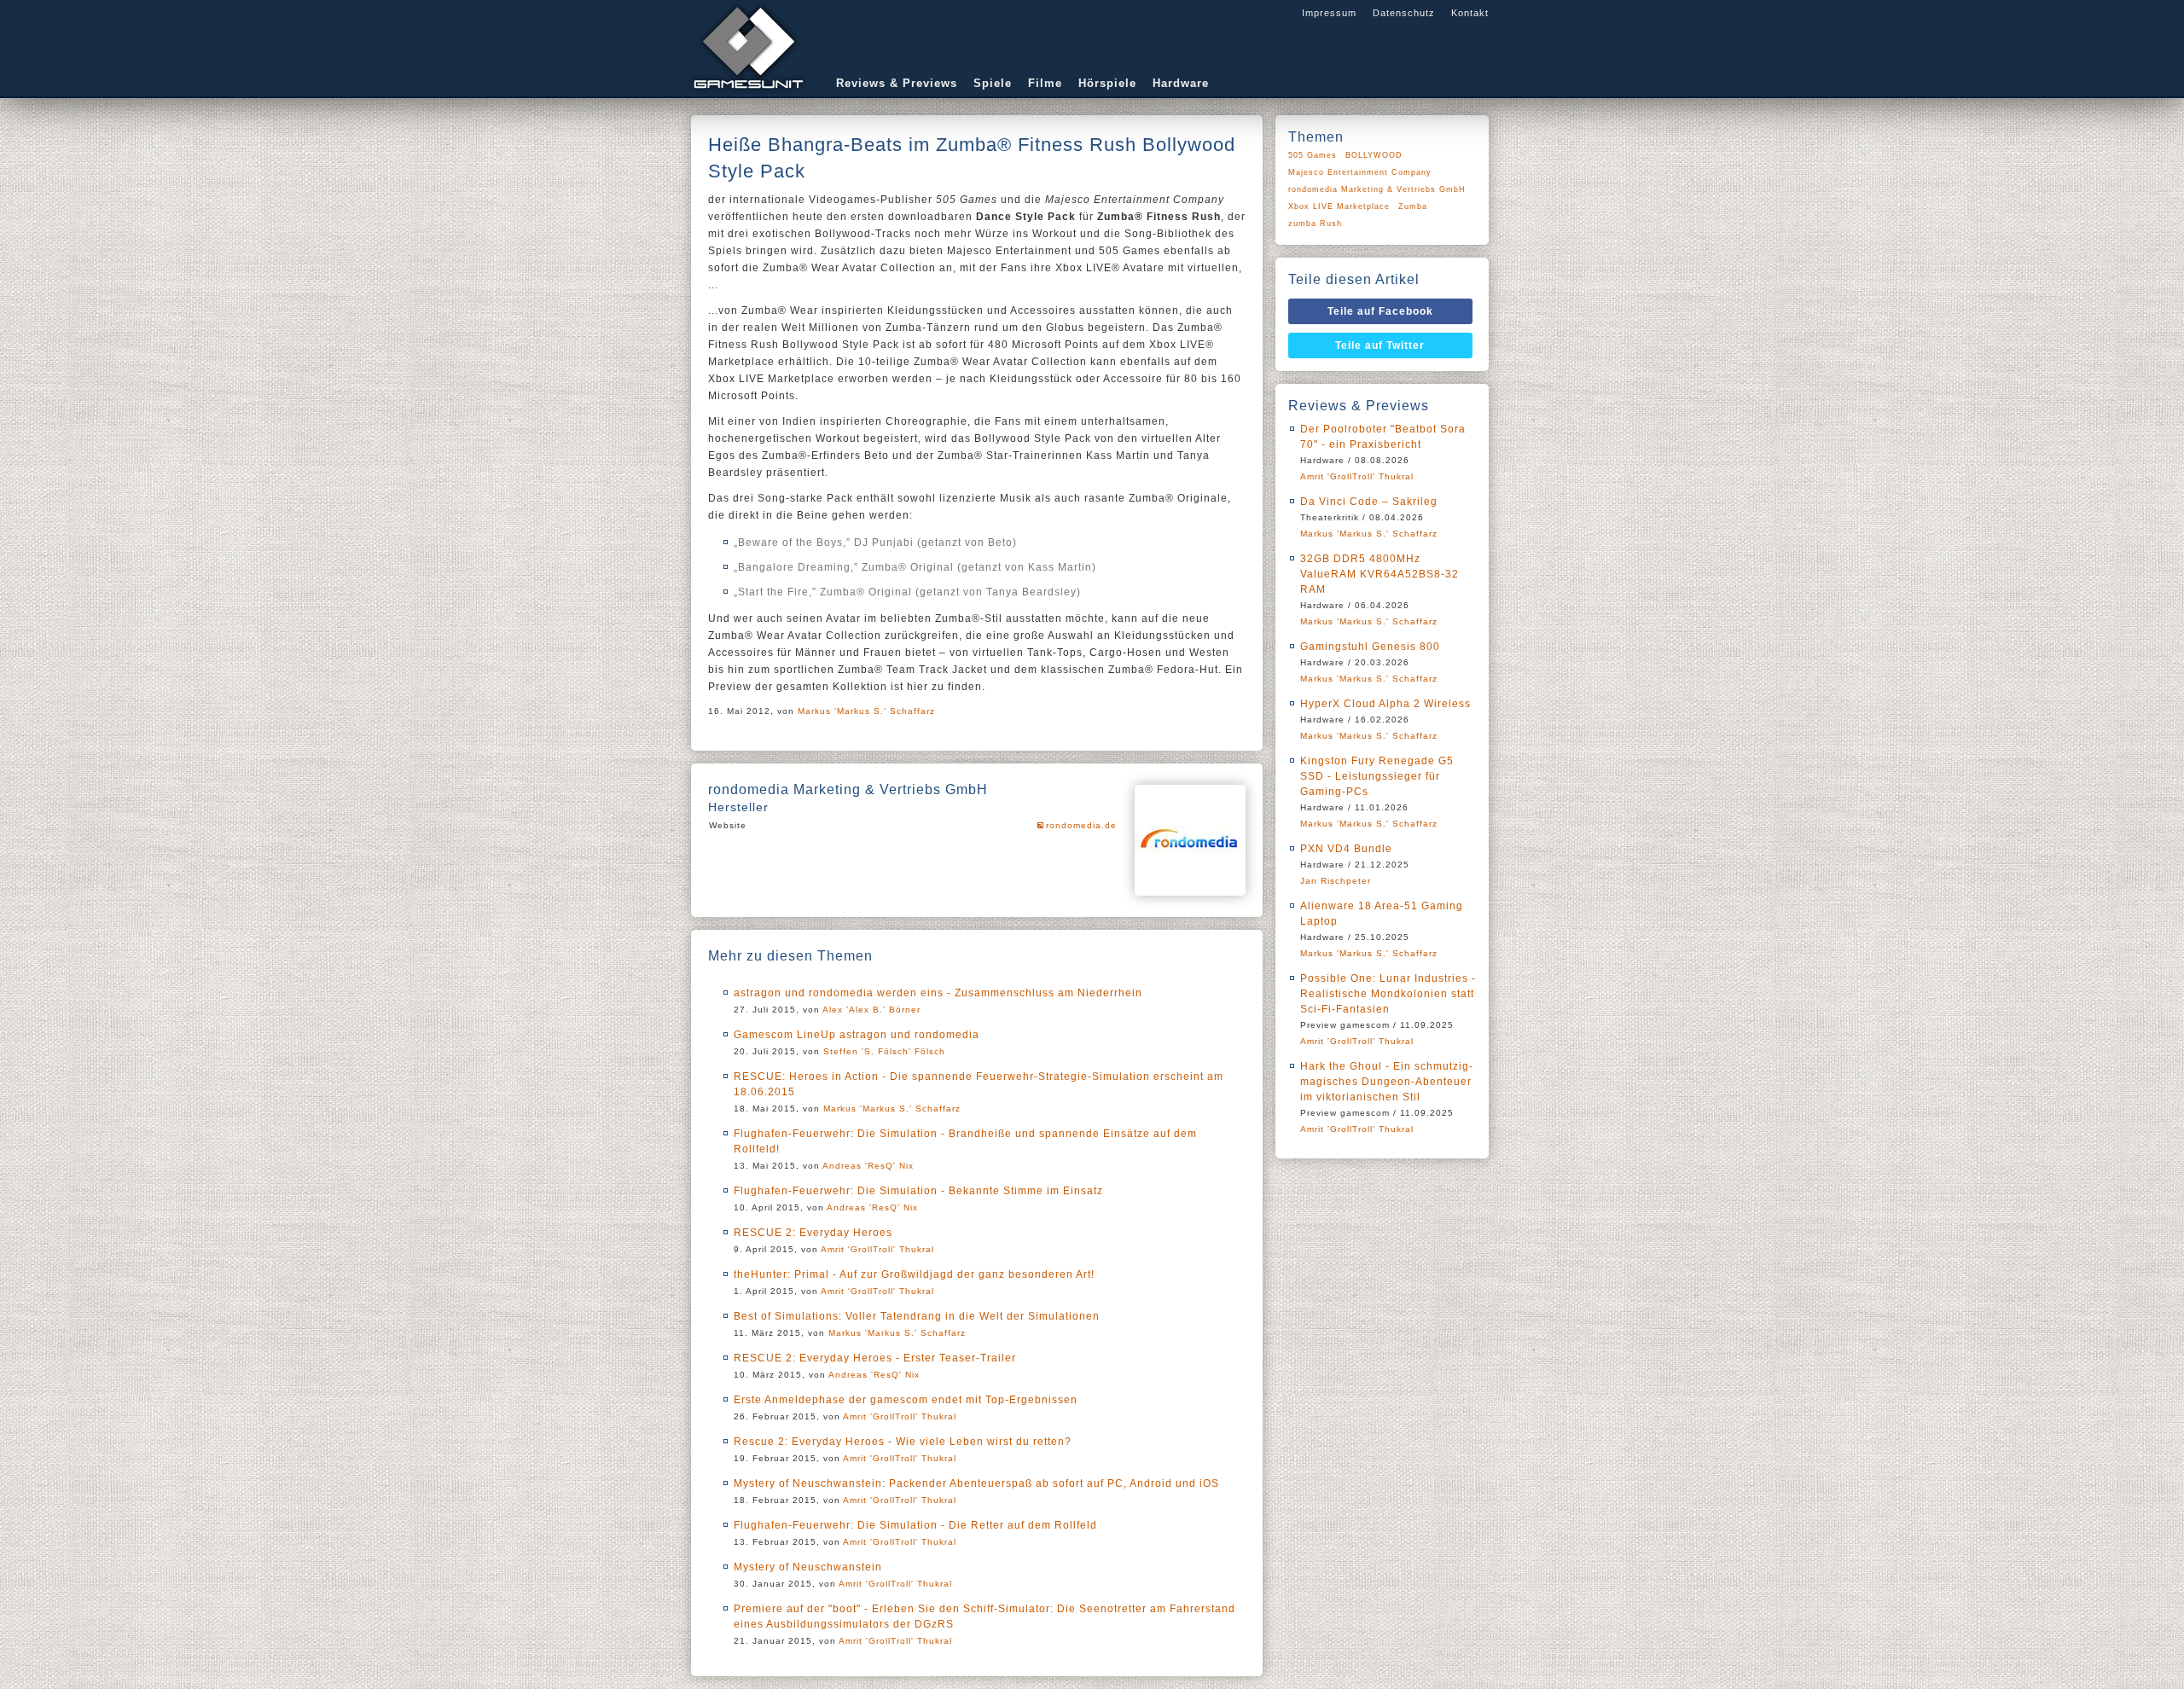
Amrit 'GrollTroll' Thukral (877, 1249)
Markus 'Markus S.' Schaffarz (866, 711)
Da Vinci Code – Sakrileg (1369, 502)
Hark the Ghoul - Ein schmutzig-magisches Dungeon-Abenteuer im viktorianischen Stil (1387, 1082)
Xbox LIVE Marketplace (1339, 206)
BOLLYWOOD (1374, 155)
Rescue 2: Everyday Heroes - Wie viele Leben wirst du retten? (903, 1442)
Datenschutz (1404, 13)
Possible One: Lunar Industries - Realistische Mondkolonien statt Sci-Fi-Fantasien (1388, 994)
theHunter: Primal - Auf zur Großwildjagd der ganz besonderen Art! (914, 1274)
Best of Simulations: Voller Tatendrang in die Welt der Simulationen (917, 1316)
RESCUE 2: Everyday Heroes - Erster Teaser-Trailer (875, 1358)
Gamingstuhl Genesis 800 (1370, 647)
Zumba (1413, 206)
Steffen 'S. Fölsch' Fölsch (884, 1051)
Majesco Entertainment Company (1360, 172)
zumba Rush (1315, 223)
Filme (1045, 83)
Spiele (993, 83)
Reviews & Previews (897, 83)
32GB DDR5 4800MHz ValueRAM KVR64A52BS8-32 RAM (1380, 574)
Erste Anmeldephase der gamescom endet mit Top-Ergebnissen (906, 1400)
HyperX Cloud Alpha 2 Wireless (1385, 704)
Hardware (1181, 83)
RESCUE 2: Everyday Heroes (813, 1233)
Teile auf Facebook (1380, 311)
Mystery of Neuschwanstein (808, 1567)
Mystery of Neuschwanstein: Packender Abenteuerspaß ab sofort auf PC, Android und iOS (976, 1483)
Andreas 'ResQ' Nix (868, 1166)
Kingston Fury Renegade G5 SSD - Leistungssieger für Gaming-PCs (1377, 776)
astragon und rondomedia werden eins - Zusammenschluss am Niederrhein (938, 993)
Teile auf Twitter (1380, 345)
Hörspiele (1107, 83)
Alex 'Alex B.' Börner (871, 1010)
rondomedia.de (1081, 825)
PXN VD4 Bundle (1346, 849)
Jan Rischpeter (1336, 881)
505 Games (1313, 155)
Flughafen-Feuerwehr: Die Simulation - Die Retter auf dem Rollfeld (915, 1525)
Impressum (1329, 13)
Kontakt (1470, 13)
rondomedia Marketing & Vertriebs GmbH (1377, 189)
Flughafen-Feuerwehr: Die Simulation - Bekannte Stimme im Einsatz (918, 1191)
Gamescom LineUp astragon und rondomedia (857, 1035)
